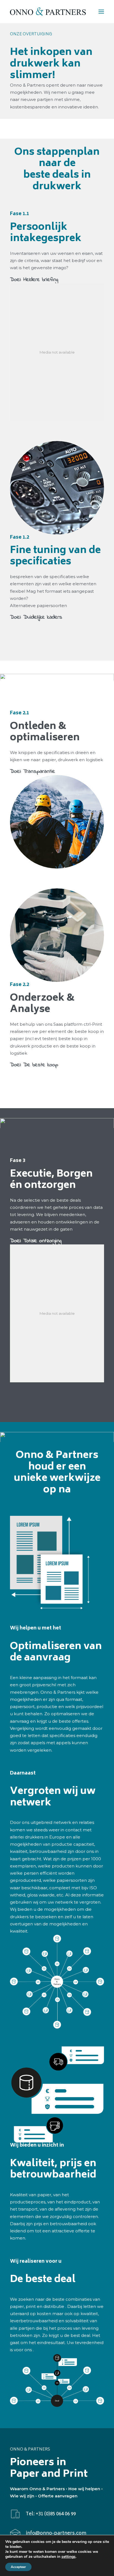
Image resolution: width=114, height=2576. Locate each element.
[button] (101, 12)
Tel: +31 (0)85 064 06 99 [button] (51, 2514)
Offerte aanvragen (58, 2496)
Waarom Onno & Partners (37, 2489)
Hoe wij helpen (84, 2489)
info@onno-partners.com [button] (56, 2534)
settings (68, 2557)
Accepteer (18, 2567)
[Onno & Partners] (48, 12)
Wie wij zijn (22, 2496)
